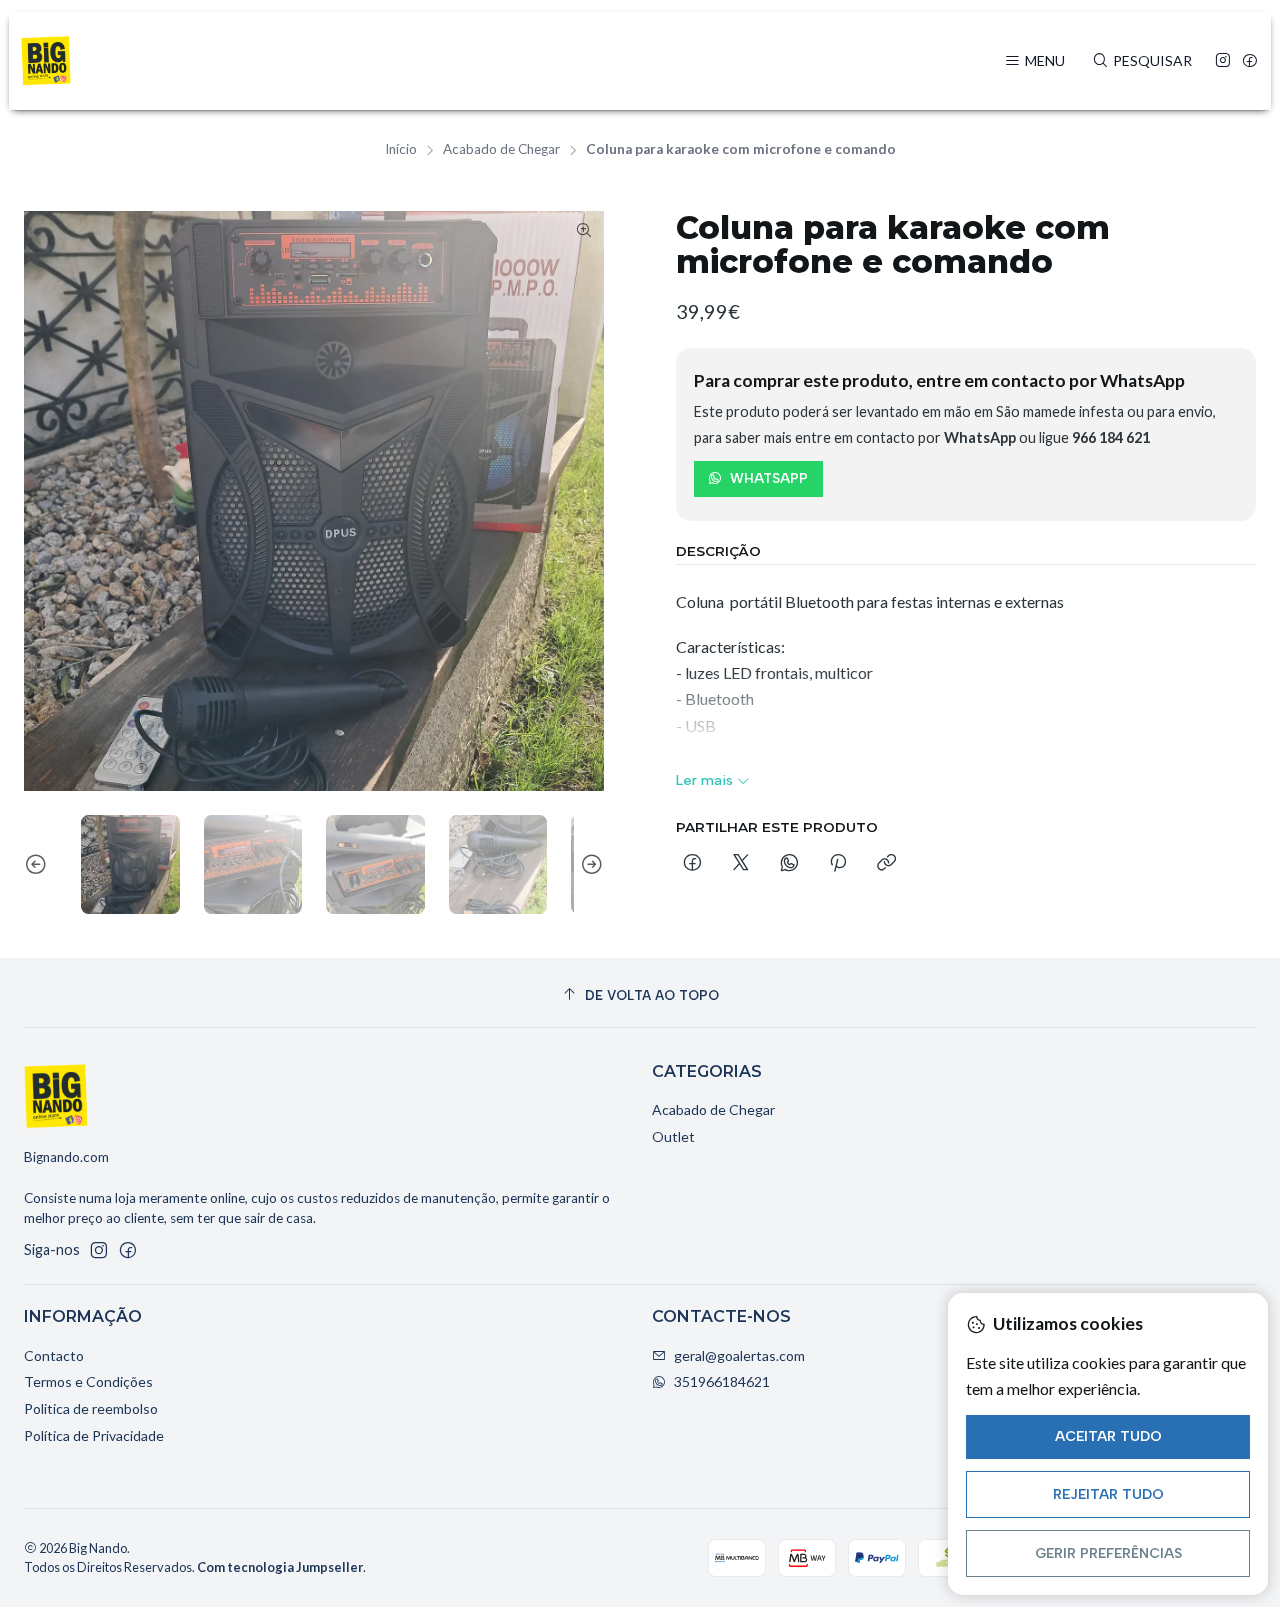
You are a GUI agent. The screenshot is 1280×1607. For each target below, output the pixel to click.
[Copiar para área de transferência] (886, 864)
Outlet (673, 1136)
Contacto (54, 1355)
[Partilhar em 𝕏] (741, 864)
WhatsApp (769, 478)
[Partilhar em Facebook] (692, 864)
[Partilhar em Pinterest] (838, 864)
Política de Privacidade (94, 1435)
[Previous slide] (39, 864)
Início (401, 150)
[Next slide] (589, 864)
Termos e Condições (88, 1381)
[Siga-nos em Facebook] (1250, 61)
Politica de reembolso (91, 1408)
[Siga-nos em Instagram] (1223, 61)
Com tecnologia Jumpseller (280, 1567)
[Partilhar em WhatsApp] (789, 864)
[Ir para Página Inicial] (46, 61)
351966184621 (722, 1381)
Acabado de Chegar (501, 150)
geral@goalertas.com (739, 1355)
